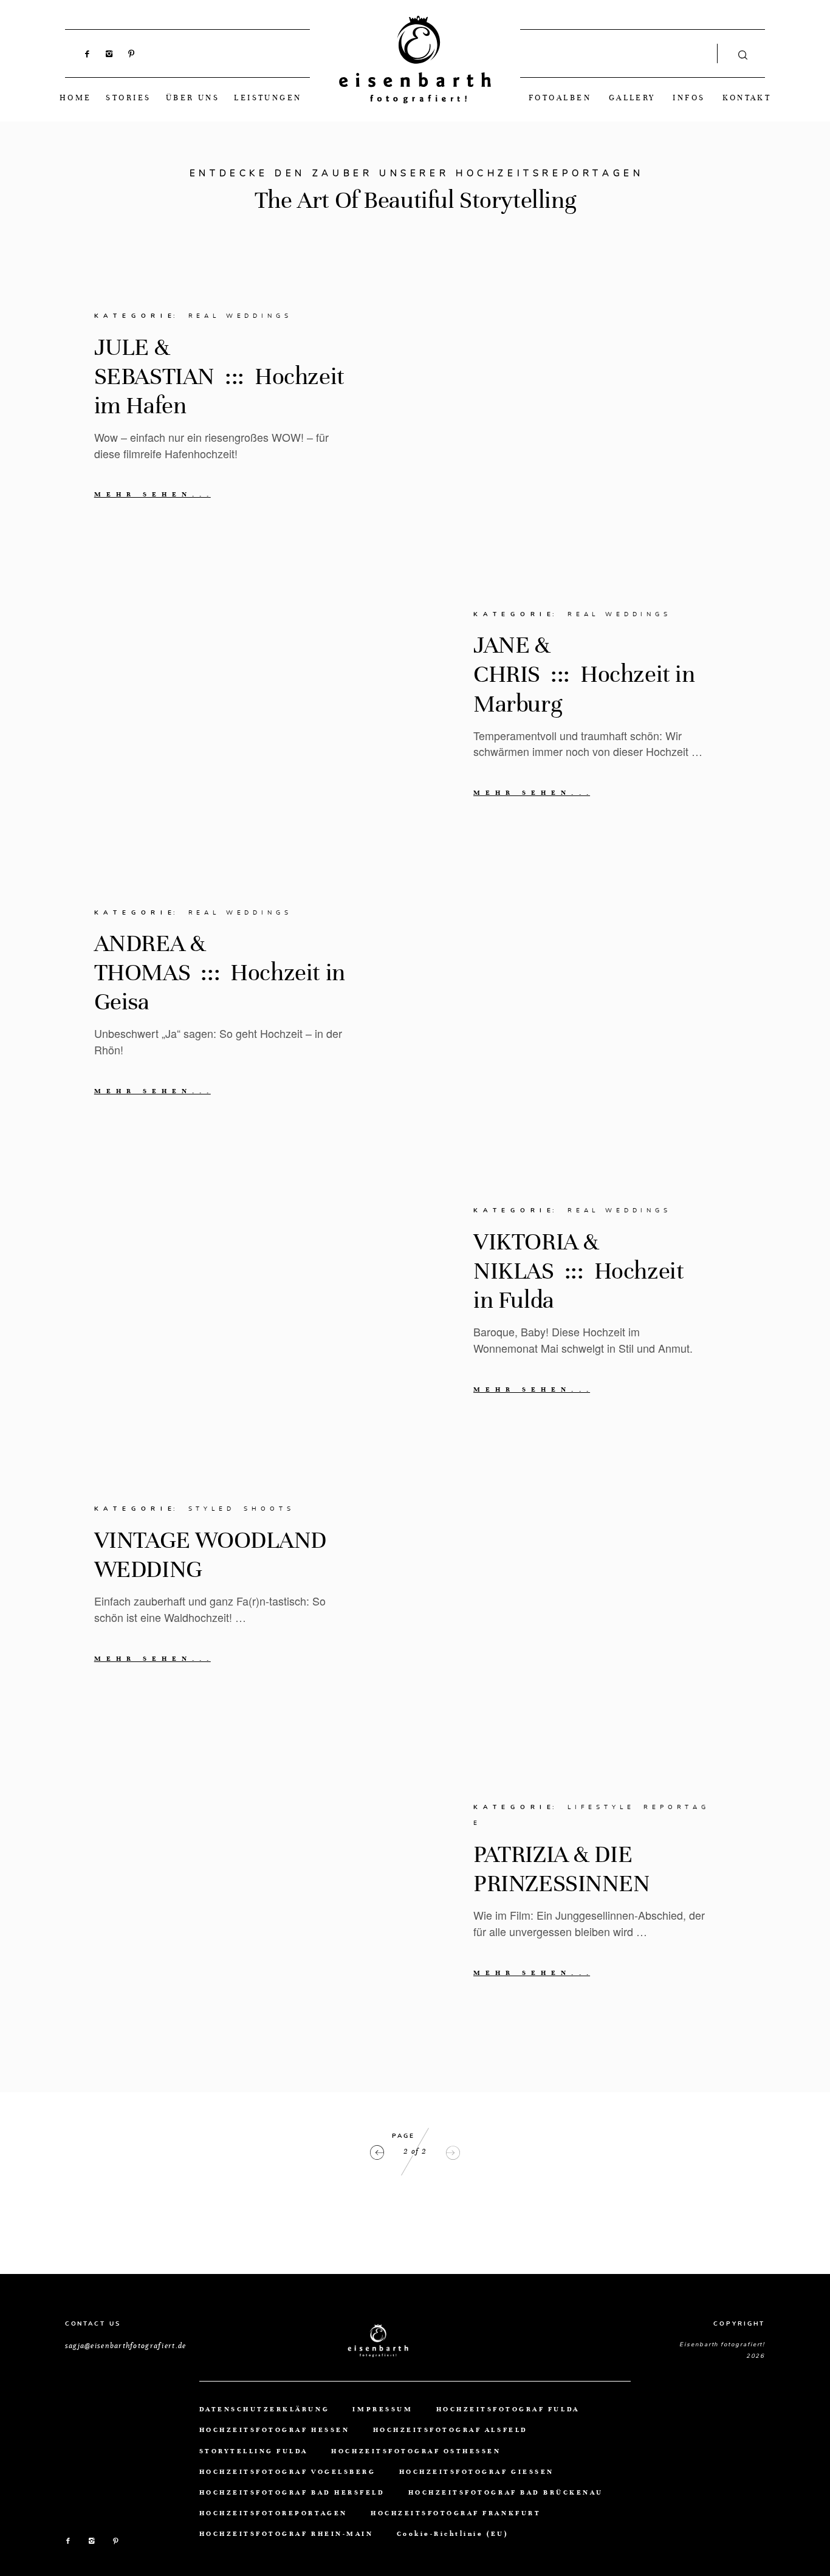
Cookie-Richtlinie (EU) (452, 2534)
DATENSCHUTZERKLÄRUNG (264, 2409)
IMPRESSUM (382, 2409)
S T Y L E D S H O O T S (240, 1509)
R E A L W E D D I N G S (239, 316)
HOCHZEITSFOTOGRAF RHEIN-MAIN (286, 2534)
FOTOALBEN (560, 98)
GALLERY (632, 98)
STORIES (128, 98)
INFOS (689, 98)
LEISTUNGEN (268, 98)
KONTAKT (747, 98)
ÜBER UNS (193, 98)
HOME (76, 98)
